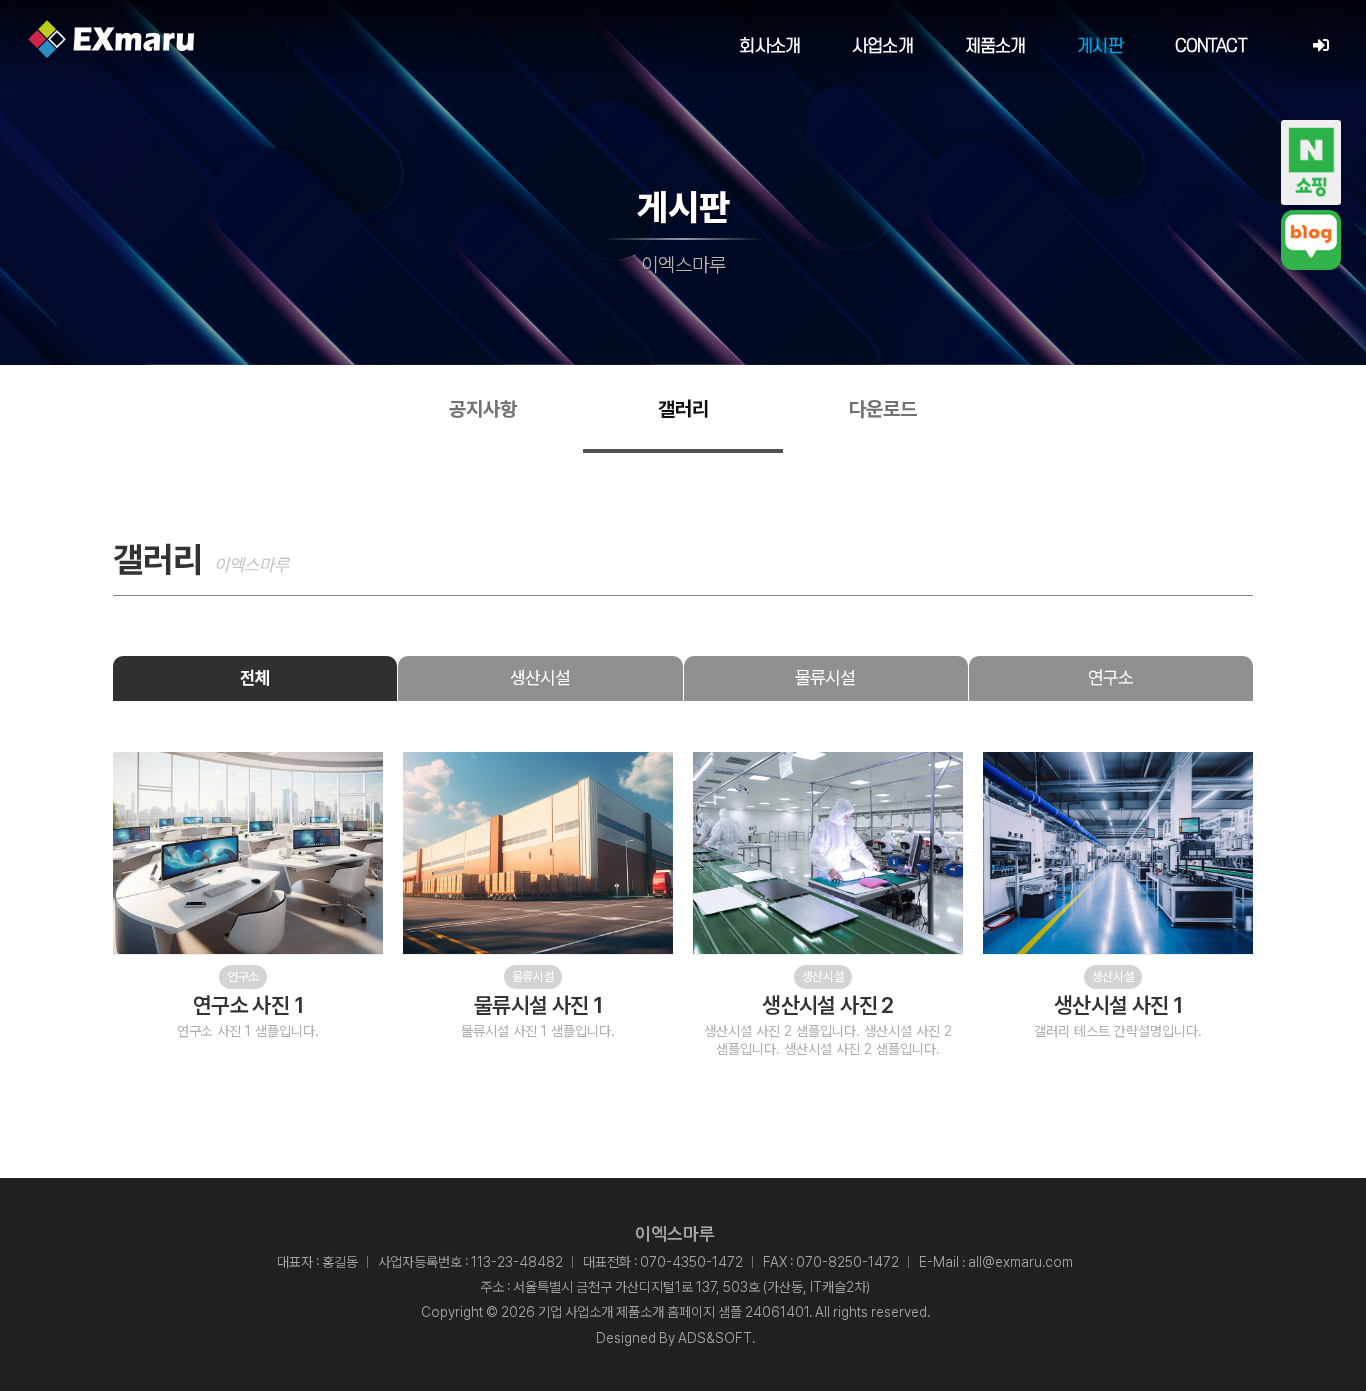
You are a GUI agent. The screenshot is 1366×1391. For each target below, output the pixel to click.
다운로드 (883, 409)
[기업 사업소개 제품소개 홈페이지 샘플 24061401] (111, 39)
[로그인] (1320, 46)
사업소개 (882, 46)
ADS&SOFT (715, 1338)
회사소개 (769, 46)
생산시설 (540, 677)
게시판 (1099, 46)
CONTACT (1211, 46)
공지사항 (483, 409)
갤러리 (683, 409)
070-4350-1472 (691, 1262)
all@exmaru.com (1020, 1262)
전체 (255, 677)
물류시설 (825, 677)
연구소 (1110, 677)
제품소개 (995, 46)
